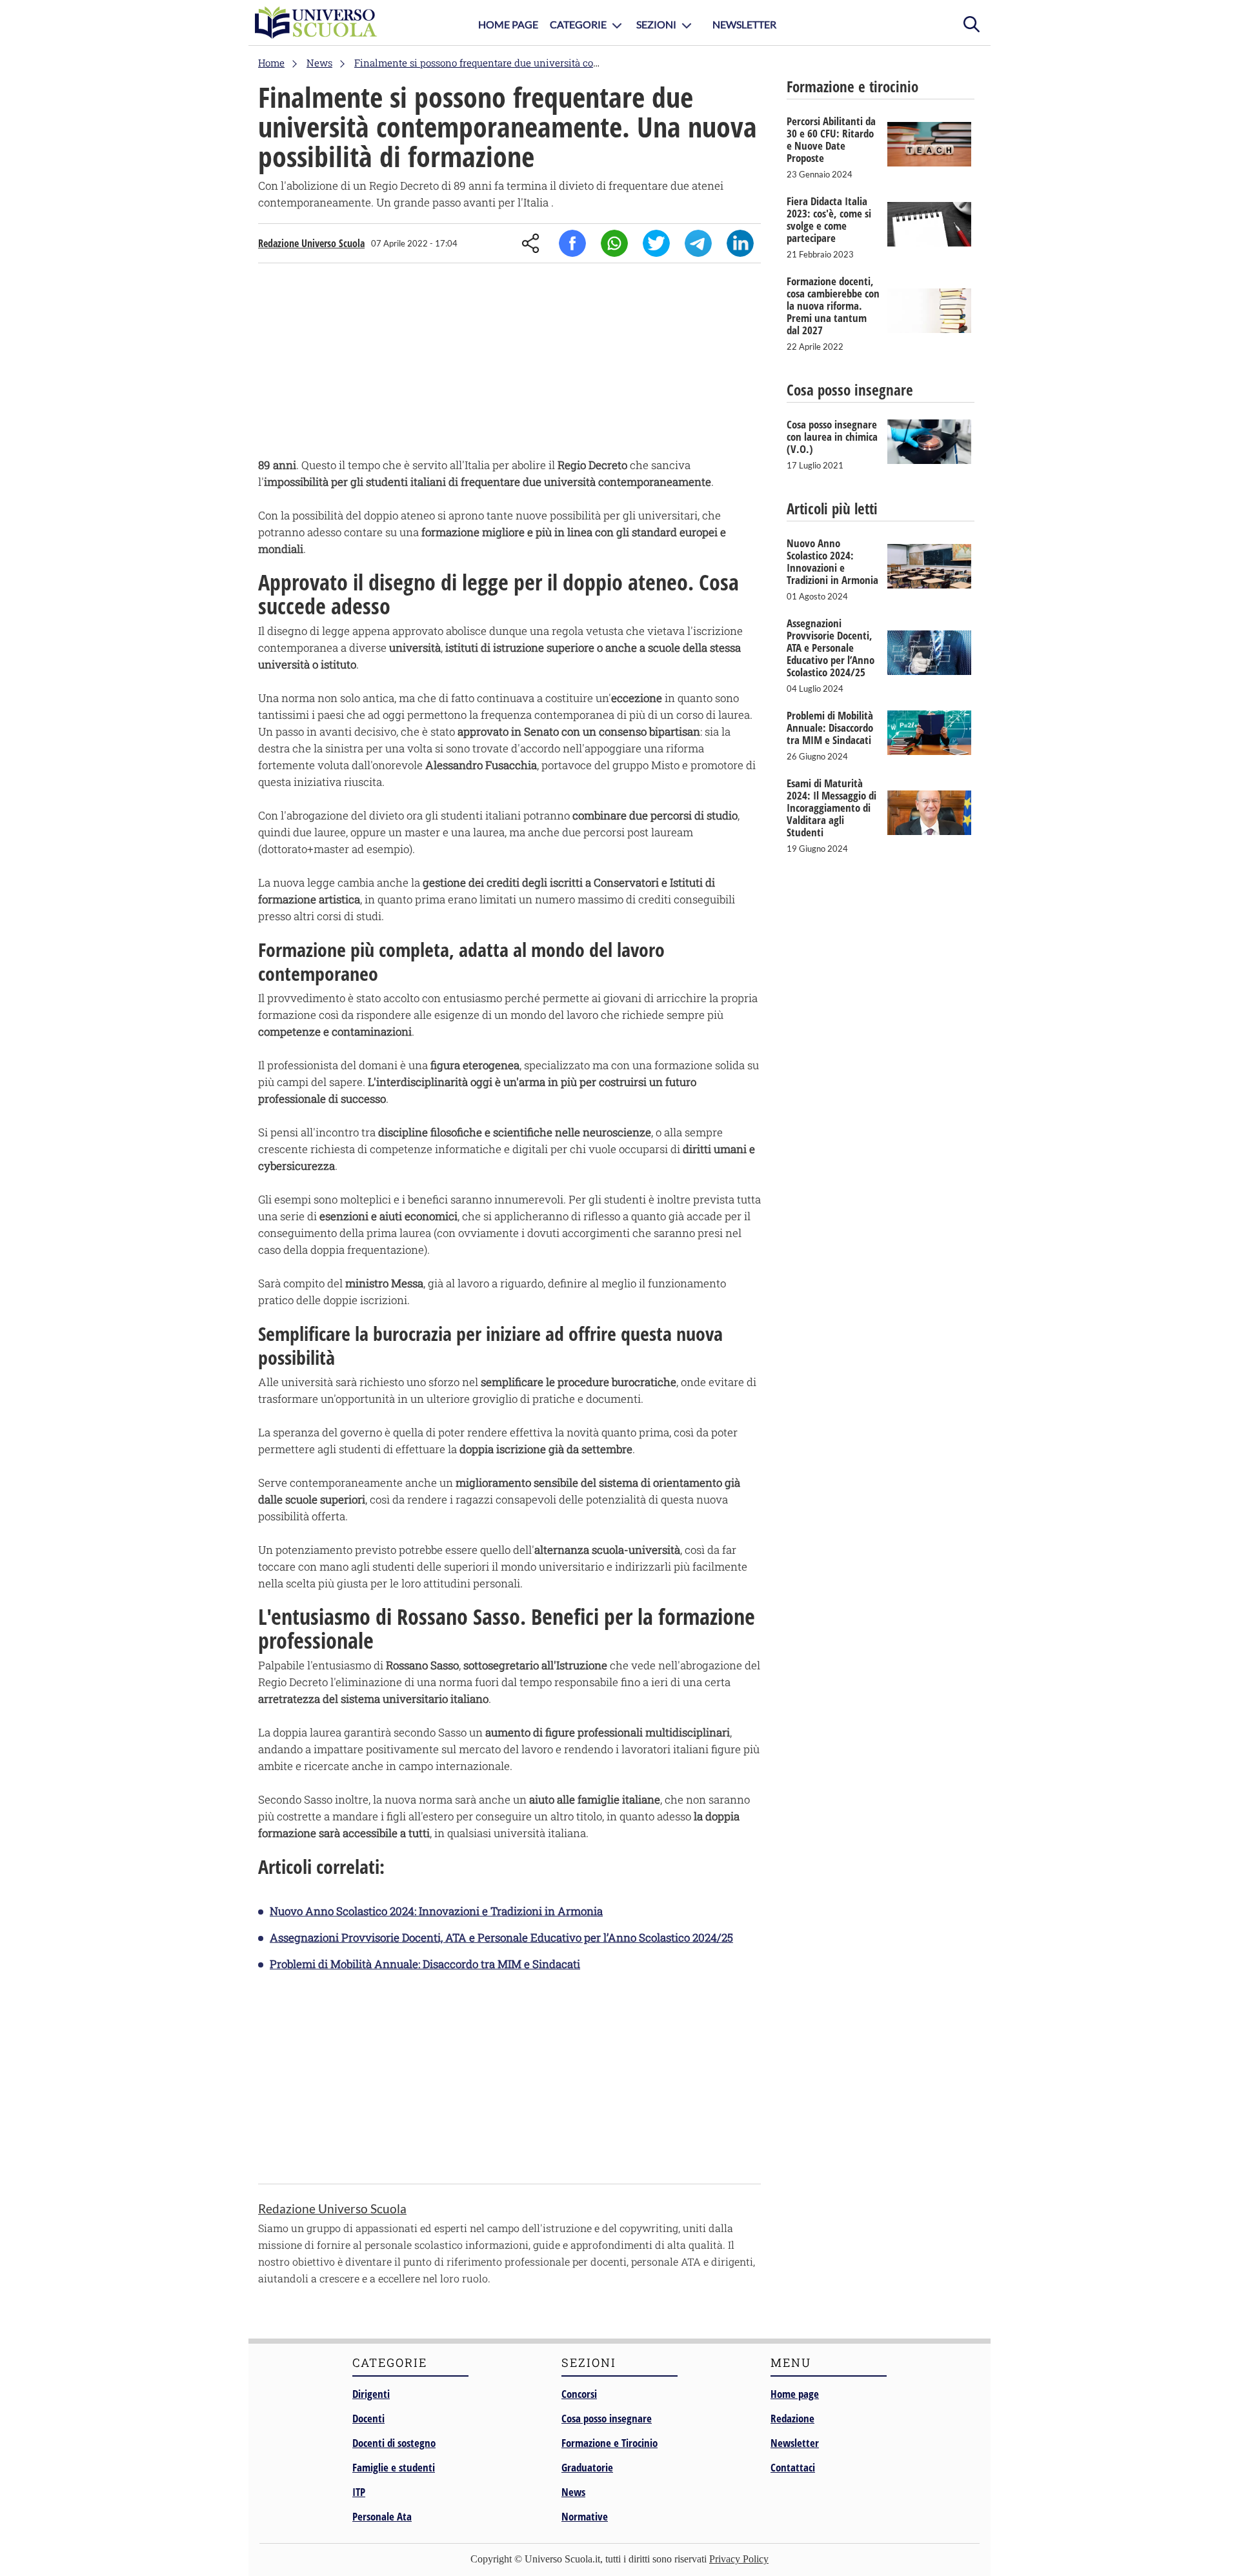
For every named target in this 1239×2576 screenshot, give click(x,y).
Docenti (368, 2418)
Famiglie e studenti (394, 2467)
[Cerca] (971, 23)
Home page (795, 2394)
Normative (585, 2516)
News (573, 2492)
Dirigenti (371, 2394)
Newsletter (744, 24)
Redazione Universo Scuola (311, 243)
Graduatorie (587, 2467)
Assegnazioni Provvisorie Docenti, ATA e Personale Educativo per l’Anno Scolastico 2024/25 (501, 1937)
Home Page (508, 24)
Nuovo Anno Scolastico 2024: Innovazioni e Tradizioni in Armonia (436, 1911)
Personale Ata (382, 2516)
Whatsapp (614, 243)
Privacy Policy (739, 2559)
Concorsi (579, 2394)
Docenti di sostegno (394, 2443)
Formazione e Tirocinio (609, 2443)
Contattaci (793, 2467)
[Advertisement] (509, 363)
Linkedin (740, 243)
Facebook (572, 243)
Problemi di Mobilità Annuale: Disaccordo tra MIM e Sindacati (425, 1964)
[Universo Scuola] (316, 23)
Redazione (792, 2418)
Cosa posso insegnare (607, 2418)
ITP (359, 2492)
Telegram (698, 243)
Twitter (656, 243)
